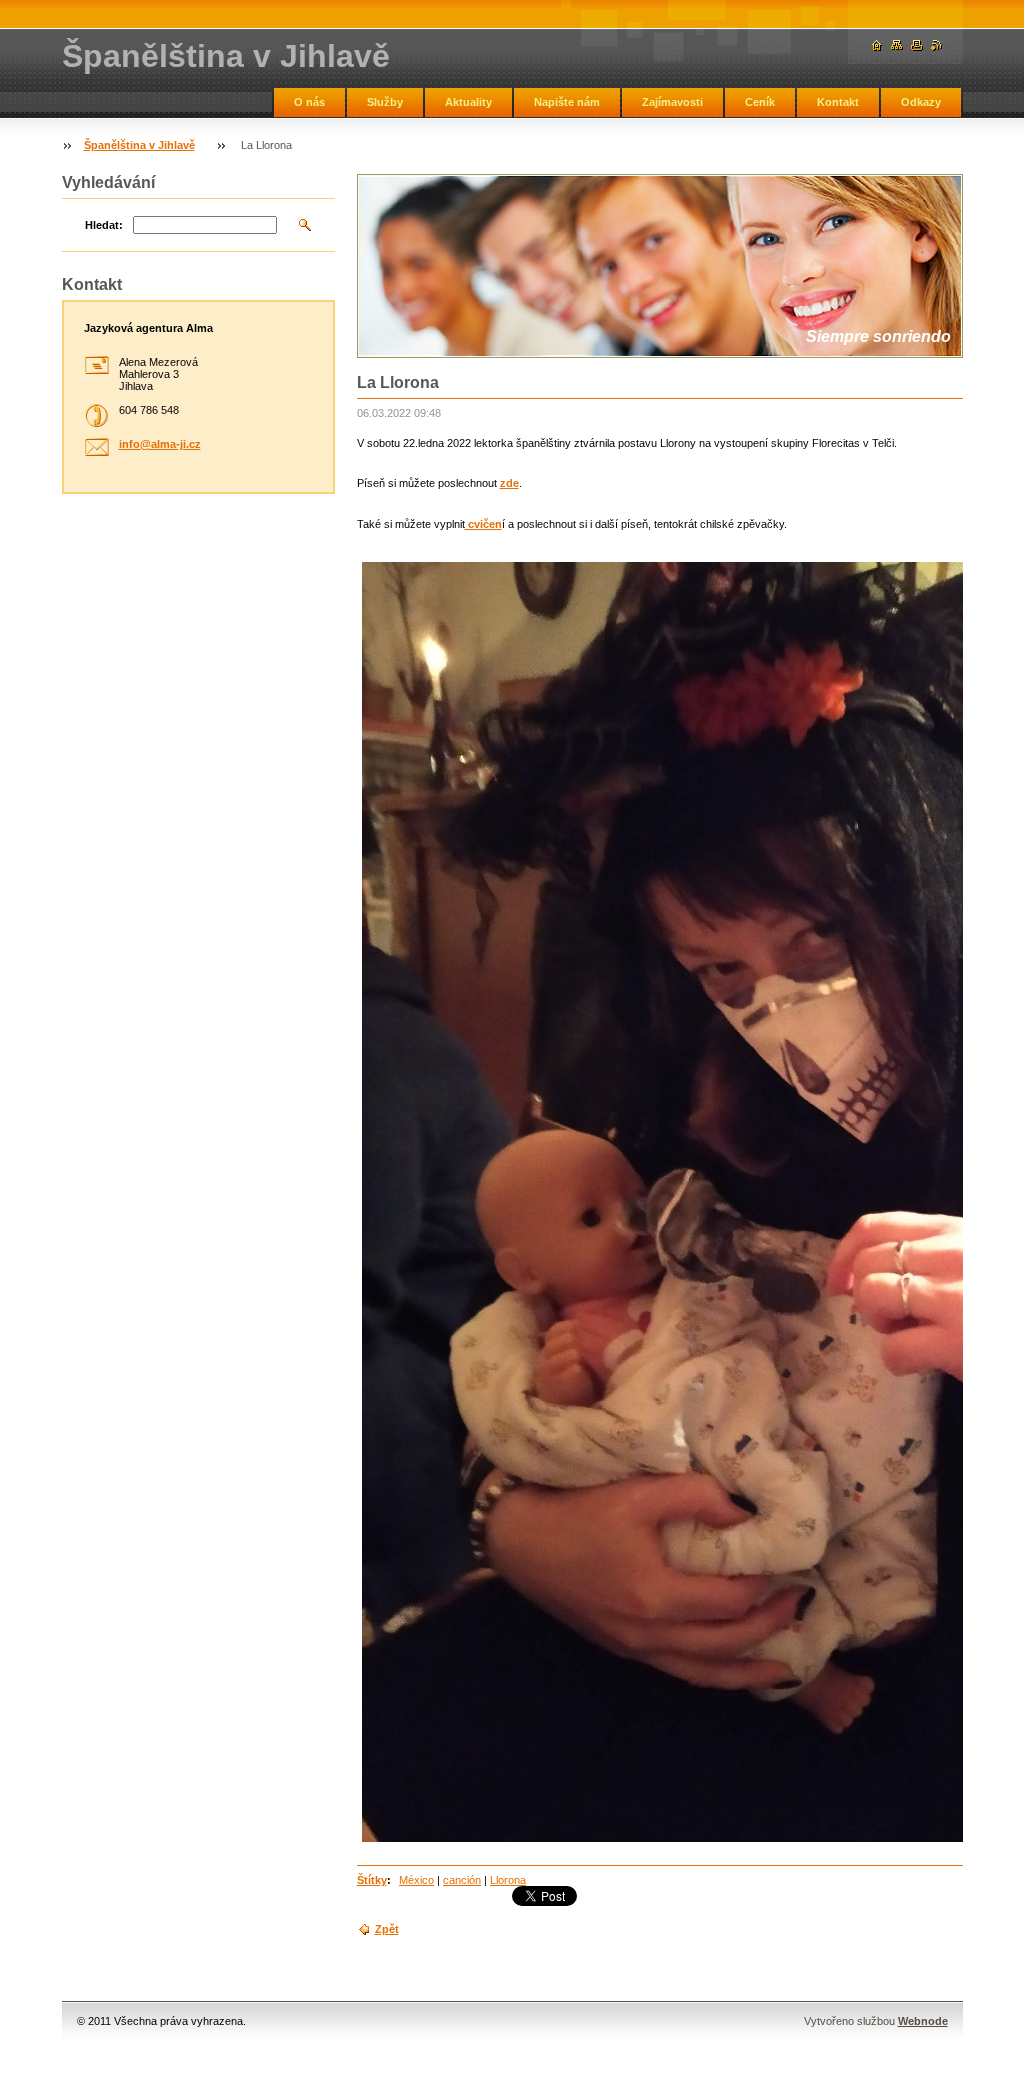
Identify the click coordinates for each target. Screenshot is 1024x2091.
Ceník (760, 102)
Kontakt (838, 102)
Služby (385, 102)
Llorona (508, 1880)
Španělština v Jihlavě (139, 145)
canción (462, 1880)
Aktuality (468, 102)
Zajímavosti (672, 102)
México (416, 1880)
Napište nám (567, 102)
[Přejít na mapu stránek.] (897, 45)
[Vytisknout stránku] (917, 45)
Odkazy (921, 102)
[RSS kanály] (937, 45)
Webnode (923, 2021)
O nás (309, 102)
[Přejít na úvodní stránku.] (877, 45)
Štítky (372, 1880)
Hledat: (104, 225)
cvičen (483, 524)
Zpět (387, 1929)
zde (509, 483)
